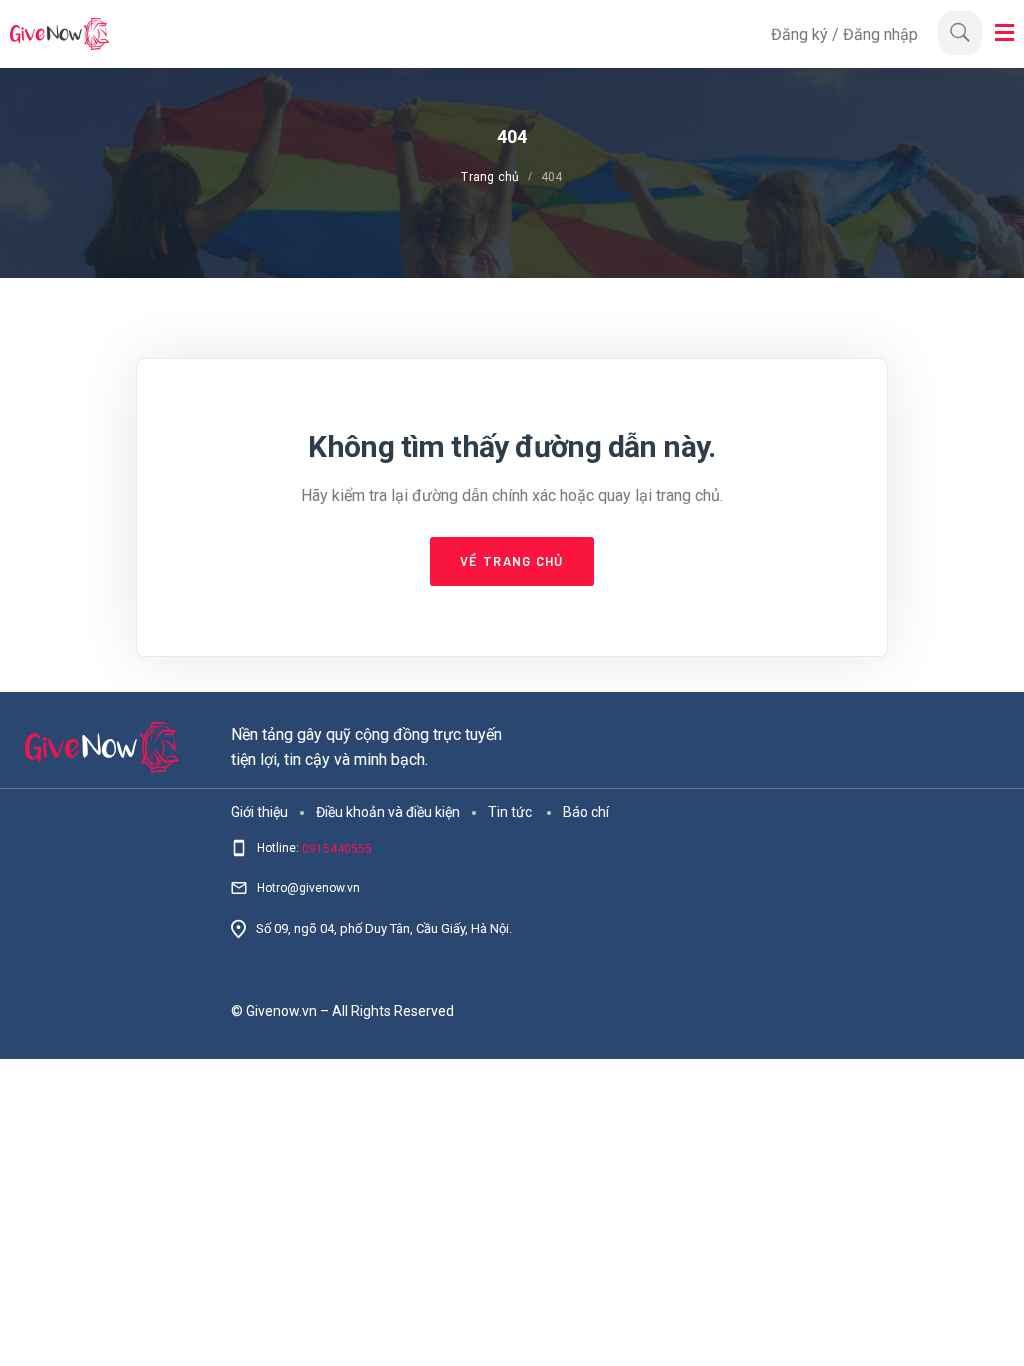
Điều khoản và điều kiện (388, 811)
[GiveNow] (385, 34)
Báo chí (586, 811)
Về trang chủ (512, 561)
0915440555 (337, 849)
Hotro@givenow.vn (308, 888)
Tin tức (510, 811)
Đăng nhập (880, 34)
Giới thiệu (259, 811)
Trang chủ (490, 177)
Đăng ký (801, 34)
